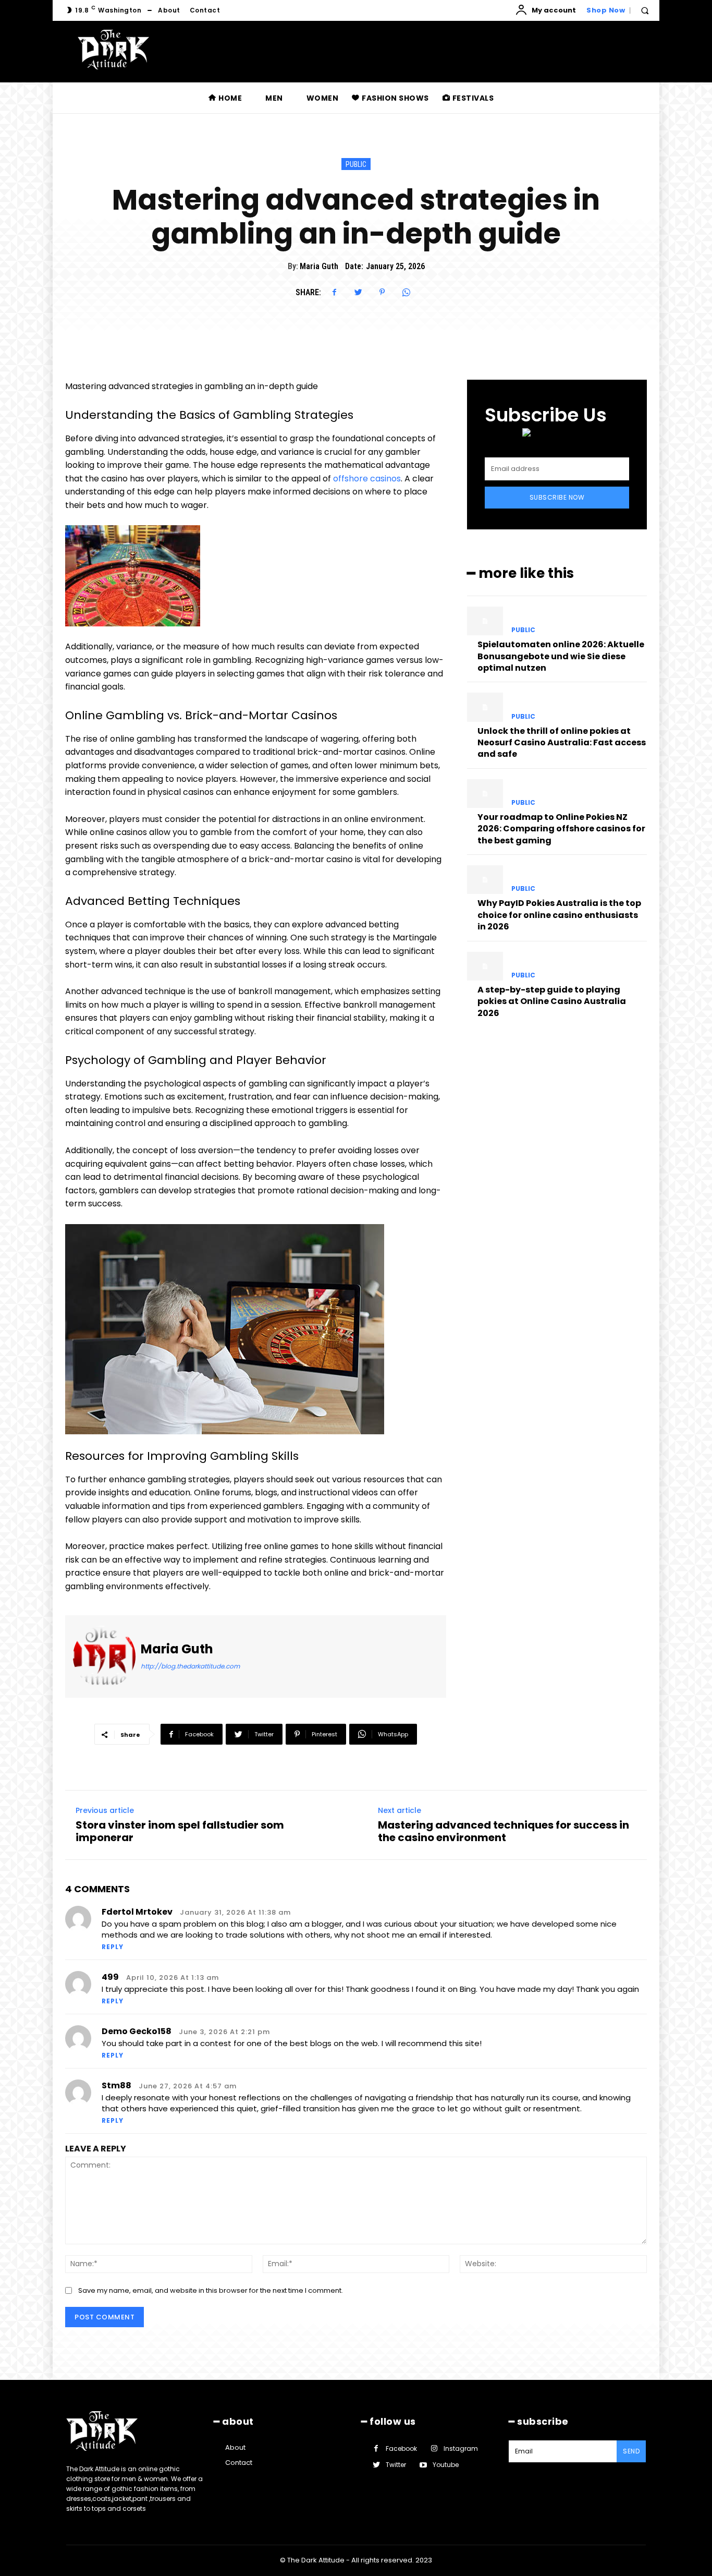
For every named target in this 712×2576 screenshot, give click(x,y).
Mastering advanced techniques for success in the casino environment (504, 1831)
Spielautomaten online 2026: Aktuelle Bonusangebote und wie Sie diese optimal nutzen (561, 656)
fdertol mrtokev (137, 1912)
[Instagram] (434, 2448)
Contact (239, 2463)
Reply (113, 1947)
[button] (645, 10)
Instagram (461, 2448)
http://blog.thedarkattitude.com (190, 1666)
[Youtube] (423, 2465)
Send (631, 2451)
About (235, 2447)
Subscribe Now (557, 497)
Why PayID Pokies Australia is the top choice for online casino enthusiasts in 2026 (559, 915)
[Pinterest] (382, 292)
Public (356, 164)
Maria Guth (319, 266)
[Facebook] (334, 292)
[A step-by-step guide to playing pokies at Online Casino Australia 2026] (485, 966)
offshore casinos (367, 479)
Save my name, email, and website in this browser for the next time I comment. (211, 2290)
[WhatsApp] (406, 292)
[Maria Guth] (104, 1657)
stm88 (116, 2085)
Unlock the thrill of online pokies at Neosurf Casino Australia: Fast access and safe (562, 743)
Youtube (446, 2465)
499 (110, 1977)
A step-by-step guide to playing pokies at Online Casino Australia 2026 (552, 1001)
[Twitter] (358, 292)
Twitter (396, 2465)
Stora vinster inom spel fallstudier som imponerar (180, 1831)
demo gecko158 (137, 2031)
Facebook (401, 2448)
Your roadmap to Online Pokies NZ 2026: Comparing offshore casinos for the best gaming (561, 829)
